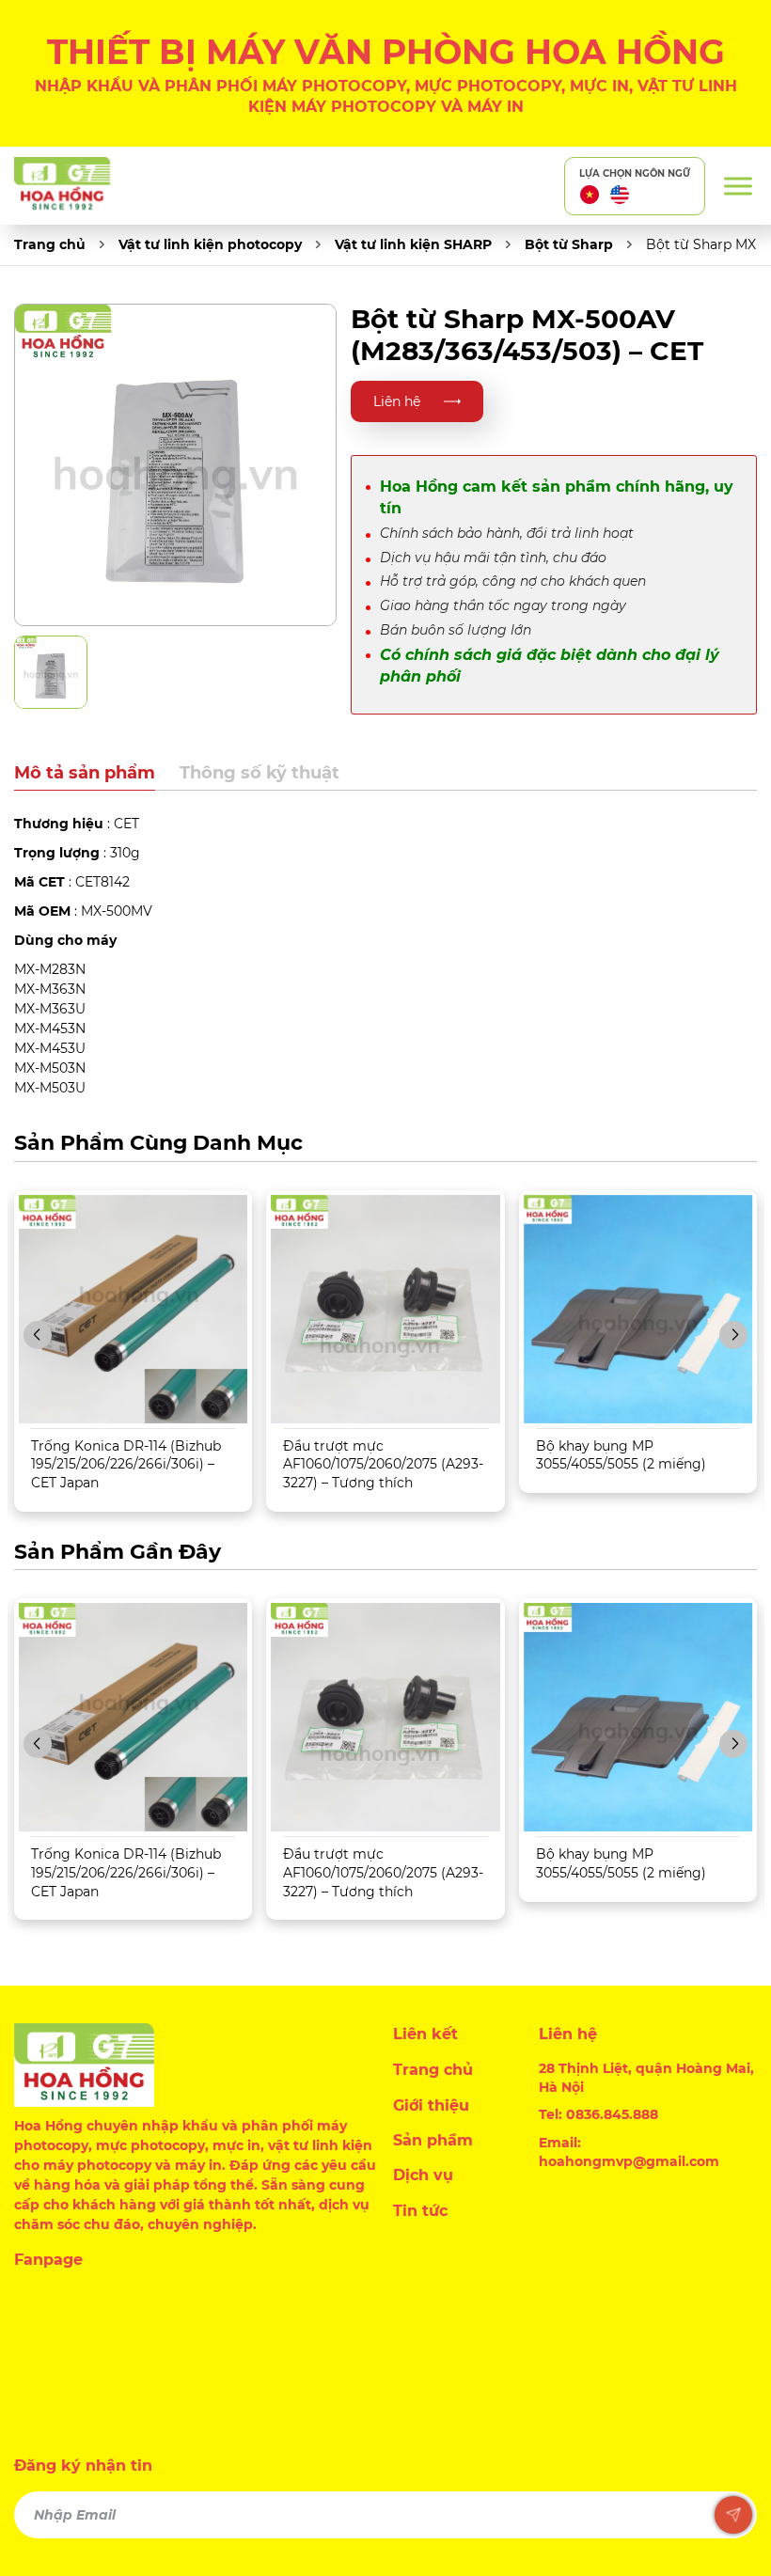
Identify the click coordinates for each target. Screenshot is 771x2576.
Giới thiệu (431, 2105)
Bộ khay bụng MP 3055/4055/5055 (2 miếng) (621, 1455)
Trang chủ (50, 244)
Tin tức (420, 2211)
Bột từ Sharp (569, 244)
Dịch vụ (423, 2175)
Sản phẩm (433, 2140)
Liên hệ (397, 401)
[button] (38, 1335)
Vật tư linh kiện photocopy (210, 244)
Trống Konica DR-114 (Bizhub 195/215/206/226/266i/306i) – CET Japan (126, 1464)
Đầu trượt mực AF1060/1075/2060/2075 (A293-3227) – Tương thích (383, 1464)
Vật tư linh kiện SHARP (413, 244)
